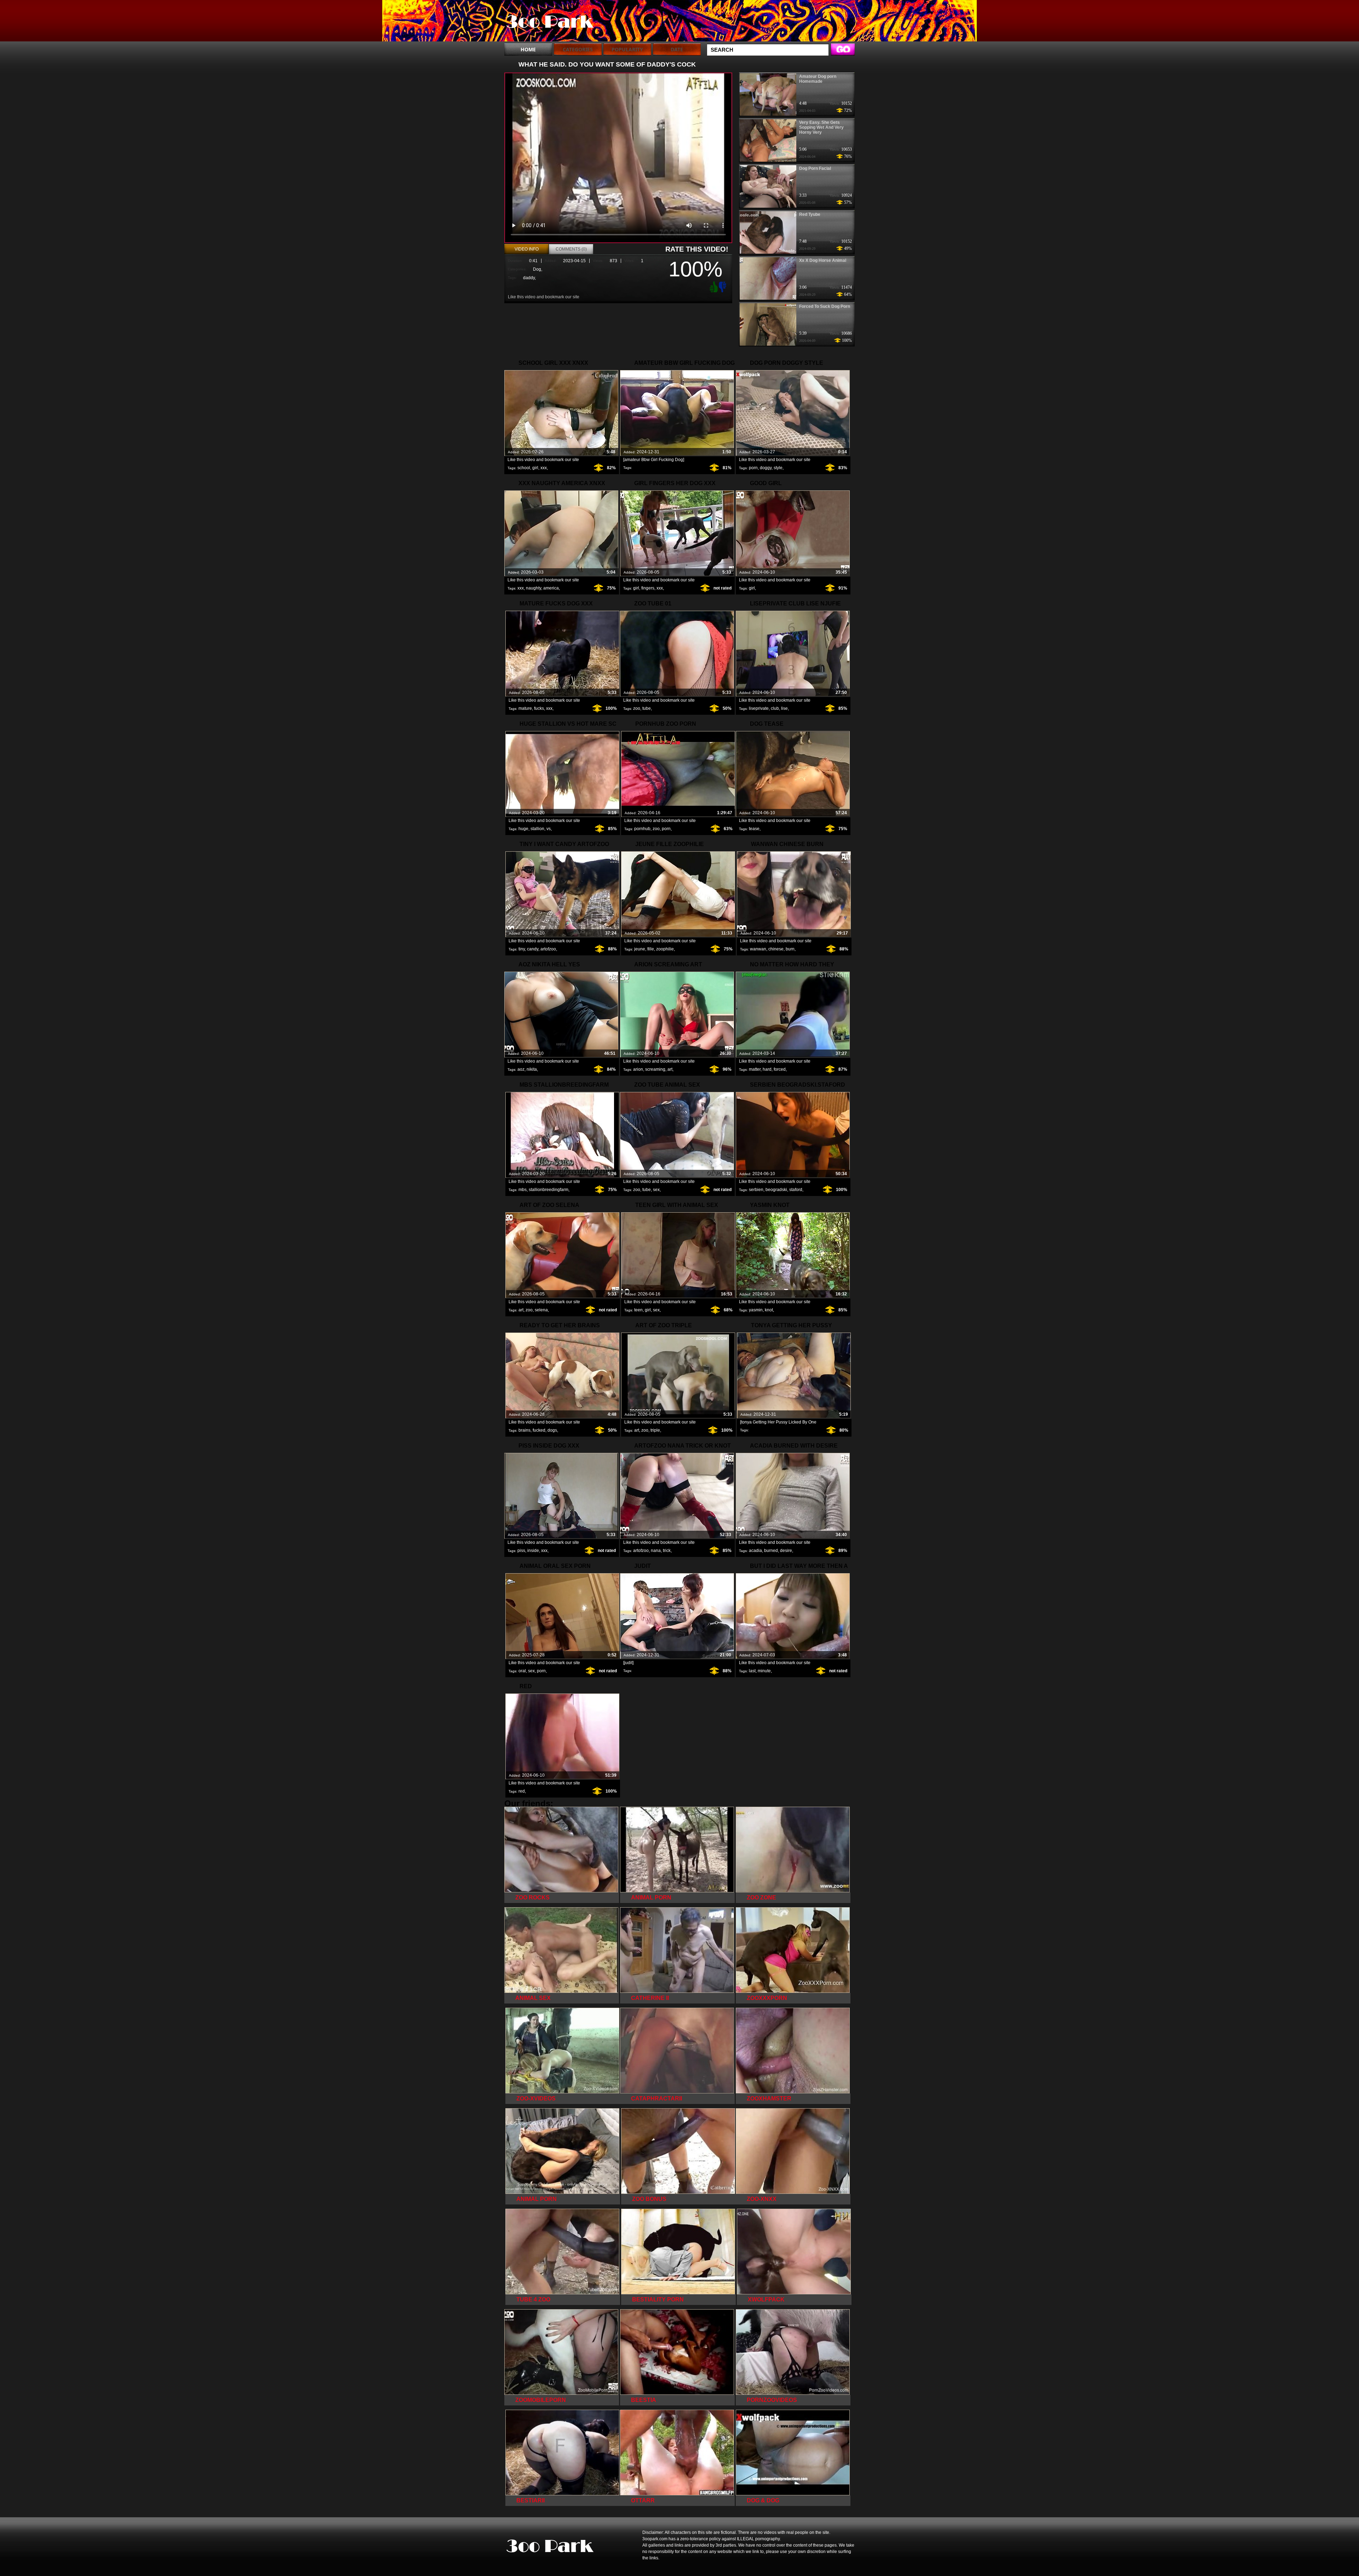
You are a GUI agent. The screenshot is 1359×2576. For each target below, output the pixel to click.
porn (753, 468)
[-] (723, 286)
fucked (539, 1430)
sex (656, 1190)
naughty (534, 588)
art (670, 1069)
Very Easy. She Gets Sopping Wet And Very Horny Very (821, 127)
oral (522, 1671)
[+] (713, 287)
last (752, 1671)
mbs (523, 1190)
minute (764, 1671)
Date (677, 49)
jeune (640, 949)
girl (535, 468)
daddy (529, 278)
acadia (755, 1551)
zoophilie (665, 949)
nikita (532, 1069)
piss (521, 1551)
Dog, (538, 269)
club (775, 708)
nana (656, 1551)
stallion (537, 829)
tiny (522, 949)
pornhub (642, 829)
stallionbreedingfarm (549, 1190)
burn (790, 949)
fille (651, 949)
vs (549, 829)
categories (578, 49)
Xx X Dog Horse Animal (823, 260)
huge (523, 829)
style (778, 468)
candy (533, 949)
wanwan (758, 949)
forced (780, 1069)
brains (524, 1430)
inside (533, 1551)
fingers (648, 588)
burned (771, 1551)
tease (754, 829)
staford (796, 1190)
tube (647, 708)
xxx (544, 468)
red (522, 1791)
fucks (539, 708)
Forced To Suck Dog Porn (825, 306)
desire (786, 1551)
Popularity (627, 49)
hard (767, 1069)
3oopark (549, 22)
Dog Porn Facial (815, 168)
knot (769, 1310)
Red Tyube (810, 214)
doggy (766, 468)
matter (755, 1069)
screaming (655, 1069)
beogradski (776, 1190)
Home (528, 49)
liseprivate (759, 708)
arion (638, 1069)
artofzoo (548, 949)
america (551, 588)
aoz (521, 1069)
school (524, 468)
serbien (756, 1190)
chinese (776, 949)
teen (638, 1310)
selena (541, 1310)
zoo (637, 708)
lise (784, 708)
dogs (552, 1430)
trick (667, 1551)
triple (655, 1430)
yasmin (756, 1310)
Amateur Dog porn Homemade (818, 79)
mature (525, 708)
